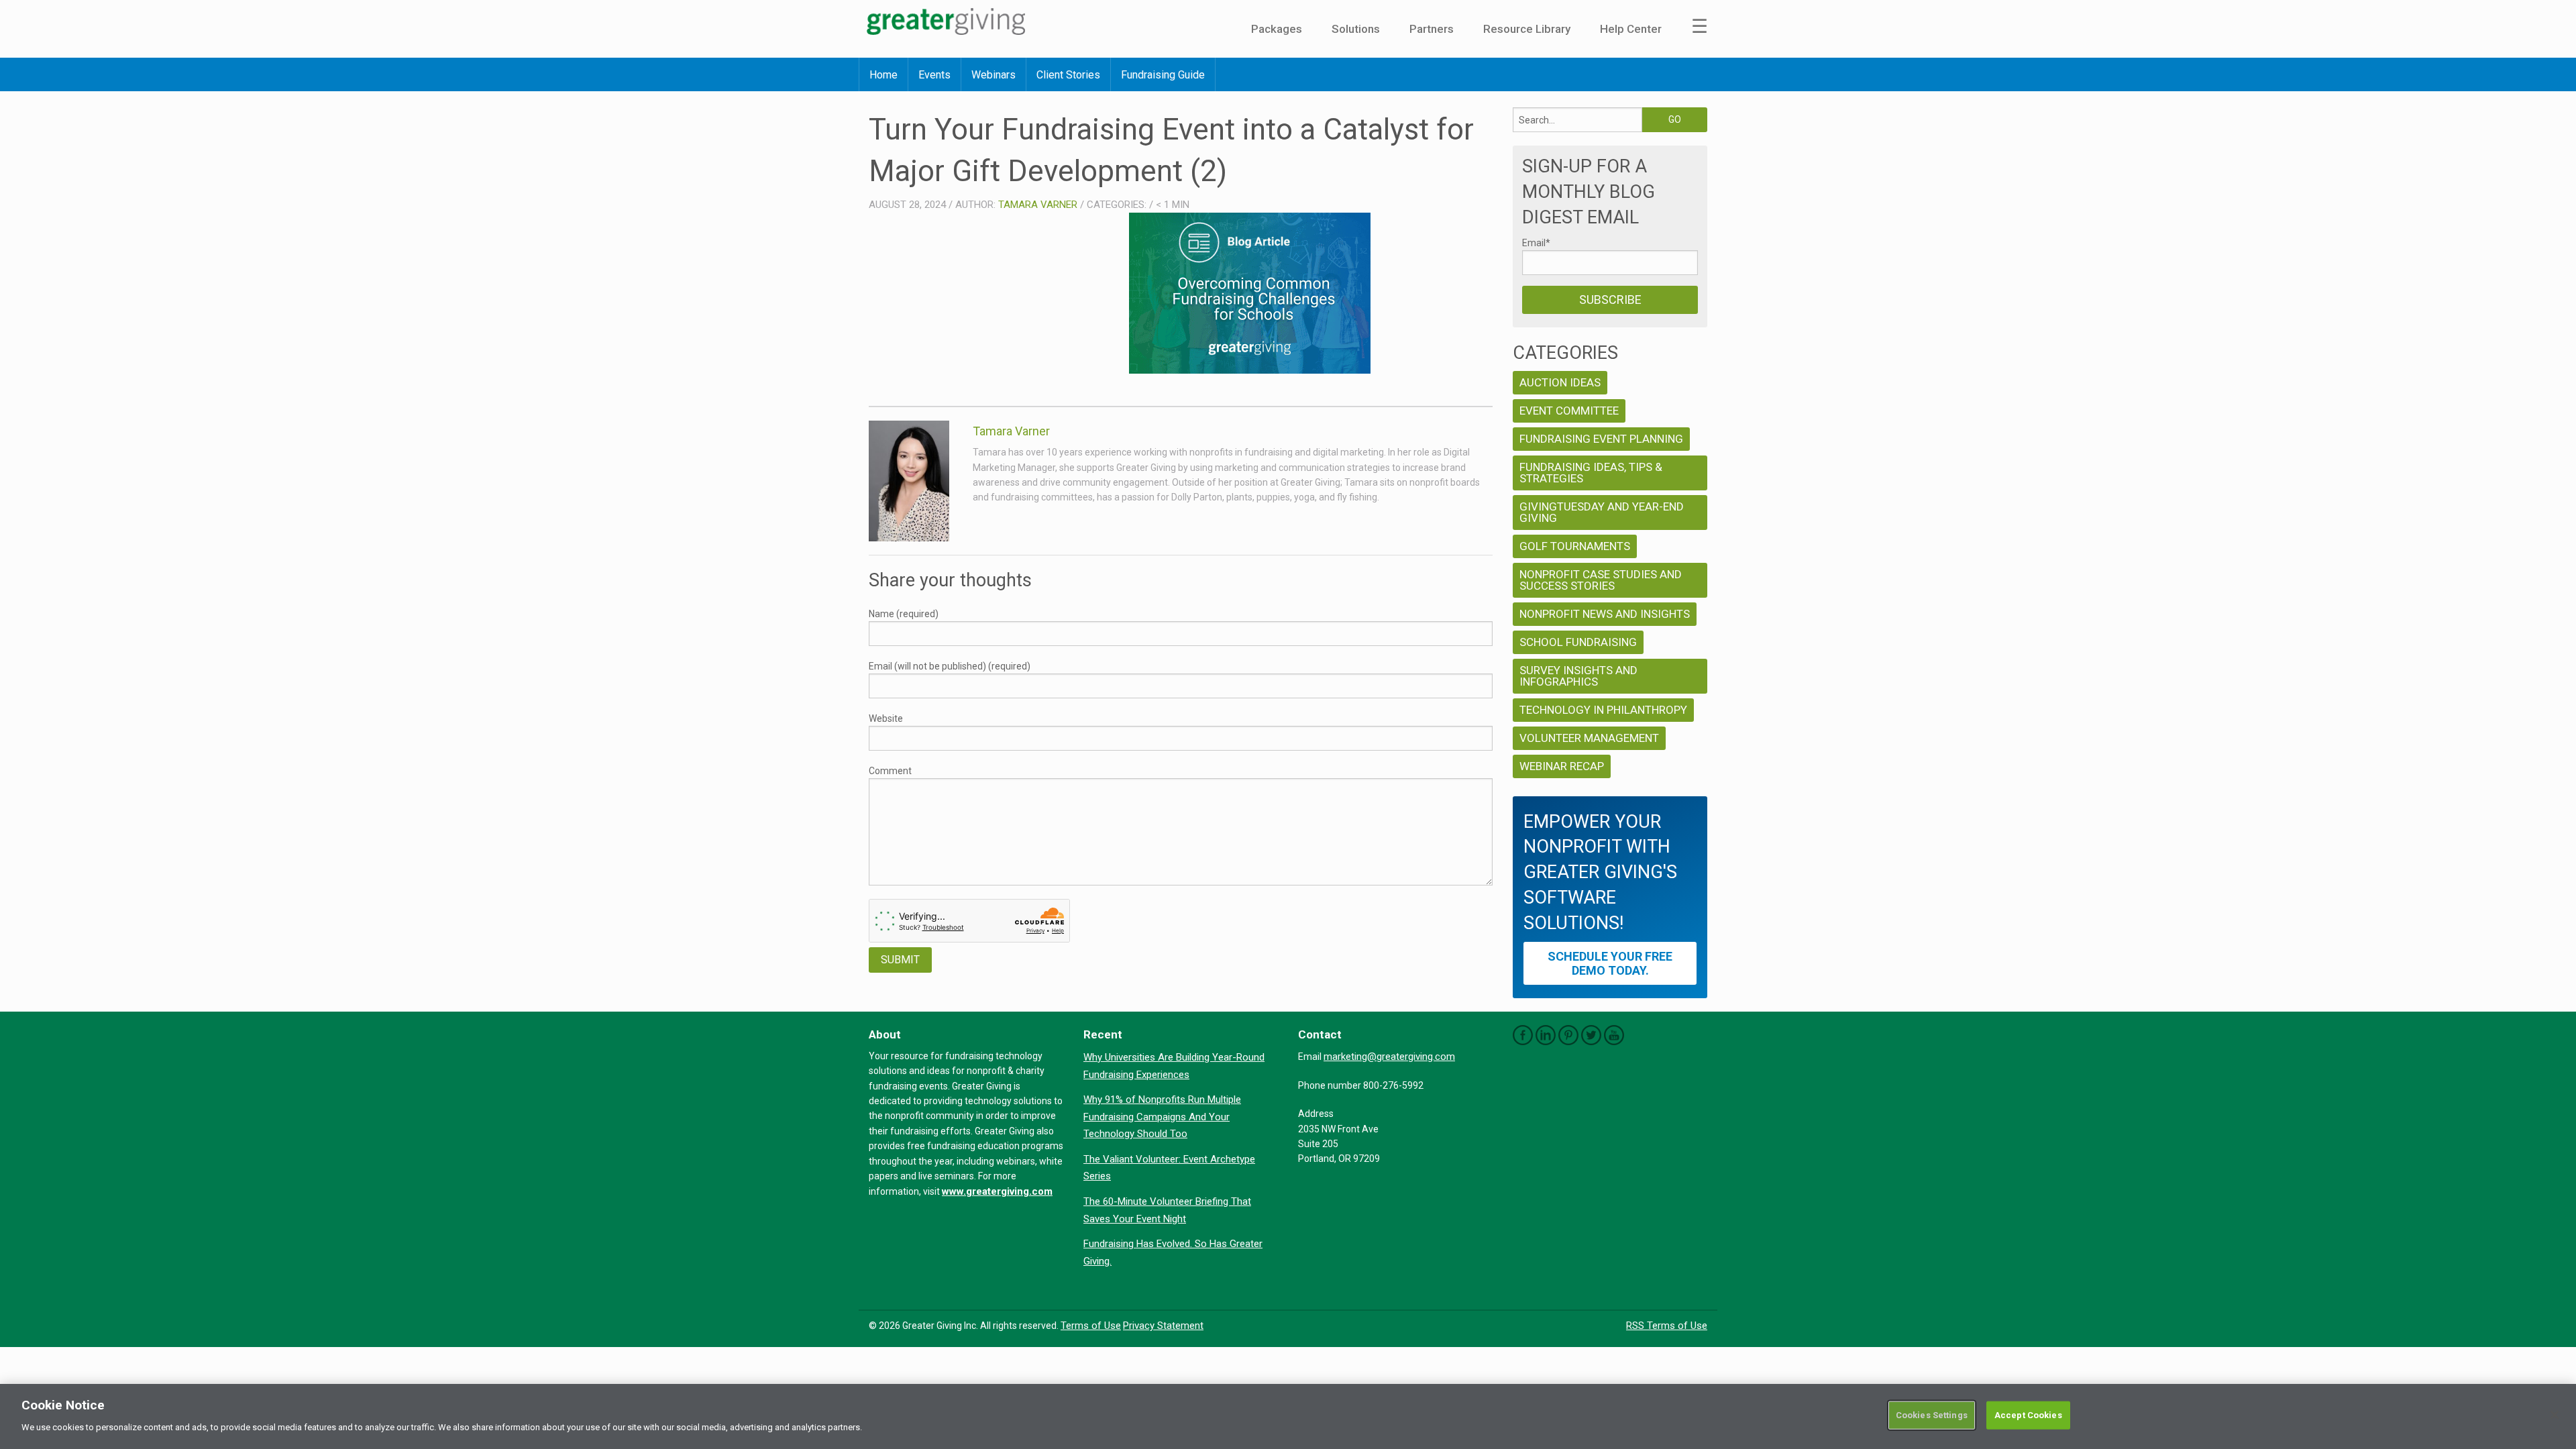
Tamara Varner (1038, 205)
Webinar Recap (1562, 766)
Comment (890, 771)
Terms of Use (1091, 1326)
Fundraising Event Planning (1601, 439)
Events (934, 75)
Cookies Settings (1932, 1415)
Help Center (1631, 29)
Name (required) (904, 614)
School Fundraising (1578, 642)
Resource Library (1527, 29)
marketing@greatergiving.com (1389, 1057)
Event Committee (1569, 411)
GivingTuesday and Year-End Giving (1602, 512)
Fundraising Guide (1163, 75)
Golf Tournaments (1575, 546)
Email (1536, 243)
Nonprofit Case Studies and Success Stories (1601, 580)
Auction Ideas (1560, 382)
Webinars (994, 75)
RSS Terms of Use (1667, 1326)
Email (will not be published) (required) (950, 666)
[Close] (2555, 1415)
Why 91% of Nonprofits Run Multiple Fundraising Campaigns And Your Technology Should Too (1162, 1117)
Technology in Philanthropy (1603, 710)
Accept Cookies (2028, 1415)
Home (883, 75)
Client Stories (1068, 75)
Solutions (1356, 29)
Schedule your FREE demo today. (1610, 963)
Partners (1432, 29)
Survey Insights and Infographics (1578, 676)
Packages (1277, 29)
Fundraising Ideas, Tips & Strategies (1591, 473)
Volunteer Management (1589, 738)
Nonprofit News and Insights (1605, 614)
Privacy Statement (1163, 1326)
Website (886, 718)
